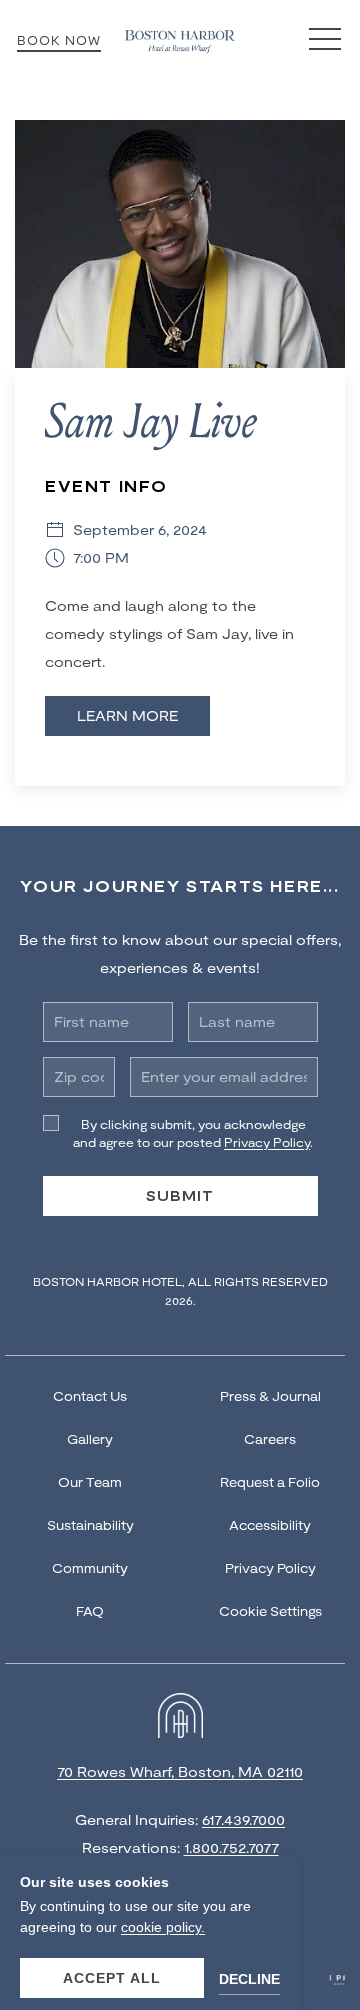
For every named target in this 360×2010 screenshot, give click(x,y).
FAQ (90, 1611)
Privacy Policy (270, 1568)
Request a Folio (270, 1482)
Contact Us (90, 1396)
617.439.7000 (243, 1819)
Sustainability (90, 1525)
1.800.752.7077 (231, 1847)
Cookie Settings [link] (270, 1611)
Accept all (112, 1978)
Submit (180, 1195)
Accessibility (270, 1525)
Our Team (90, 1482)
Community (90, 1568)
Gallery (90, 1439)
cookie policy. (163, 1927)
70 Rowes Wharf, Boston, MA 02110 (180, 1771)
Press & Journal (270, 1396)
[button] (325, 40)
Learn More (127, 715)
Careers (270, 1439)
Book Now (59, 40)
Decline (249, 1979)
